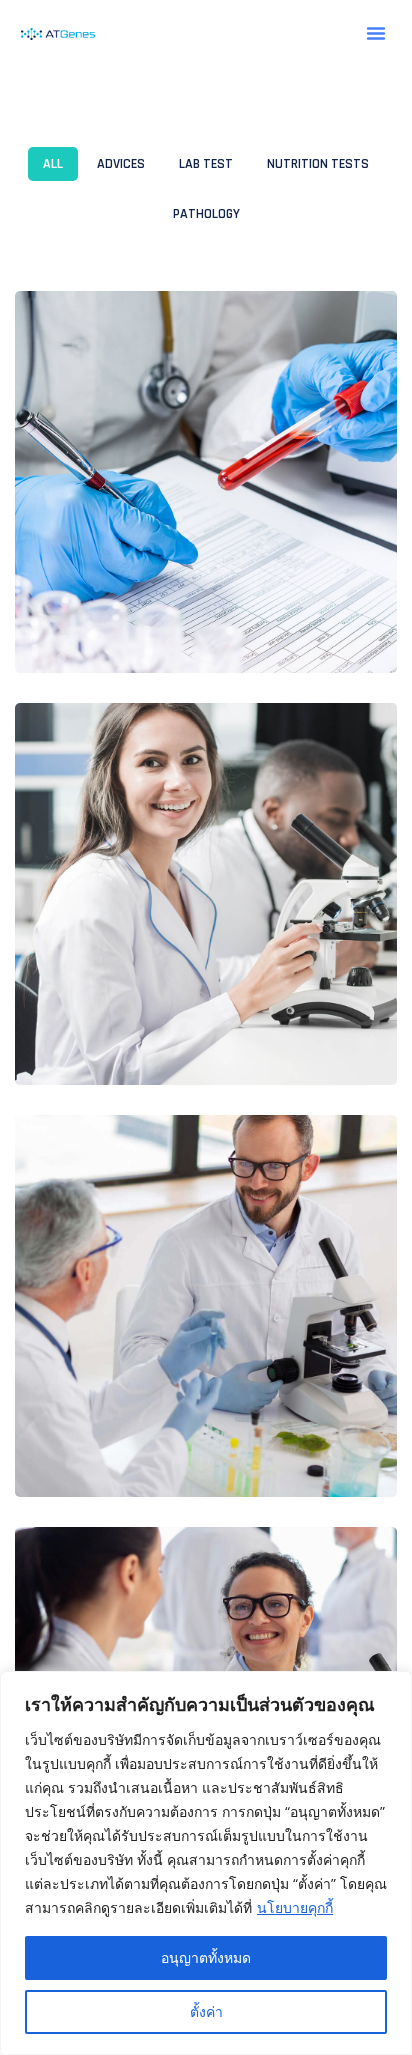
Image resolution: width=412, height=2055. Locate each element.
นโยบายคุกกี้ (295, 1907)
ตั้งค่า (206, 2011)
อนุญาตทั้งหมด (206, 1957)
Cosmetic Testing (141, 627)
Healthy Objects (138, 1451)
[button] (376, 33)
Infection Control (146, 1039)
